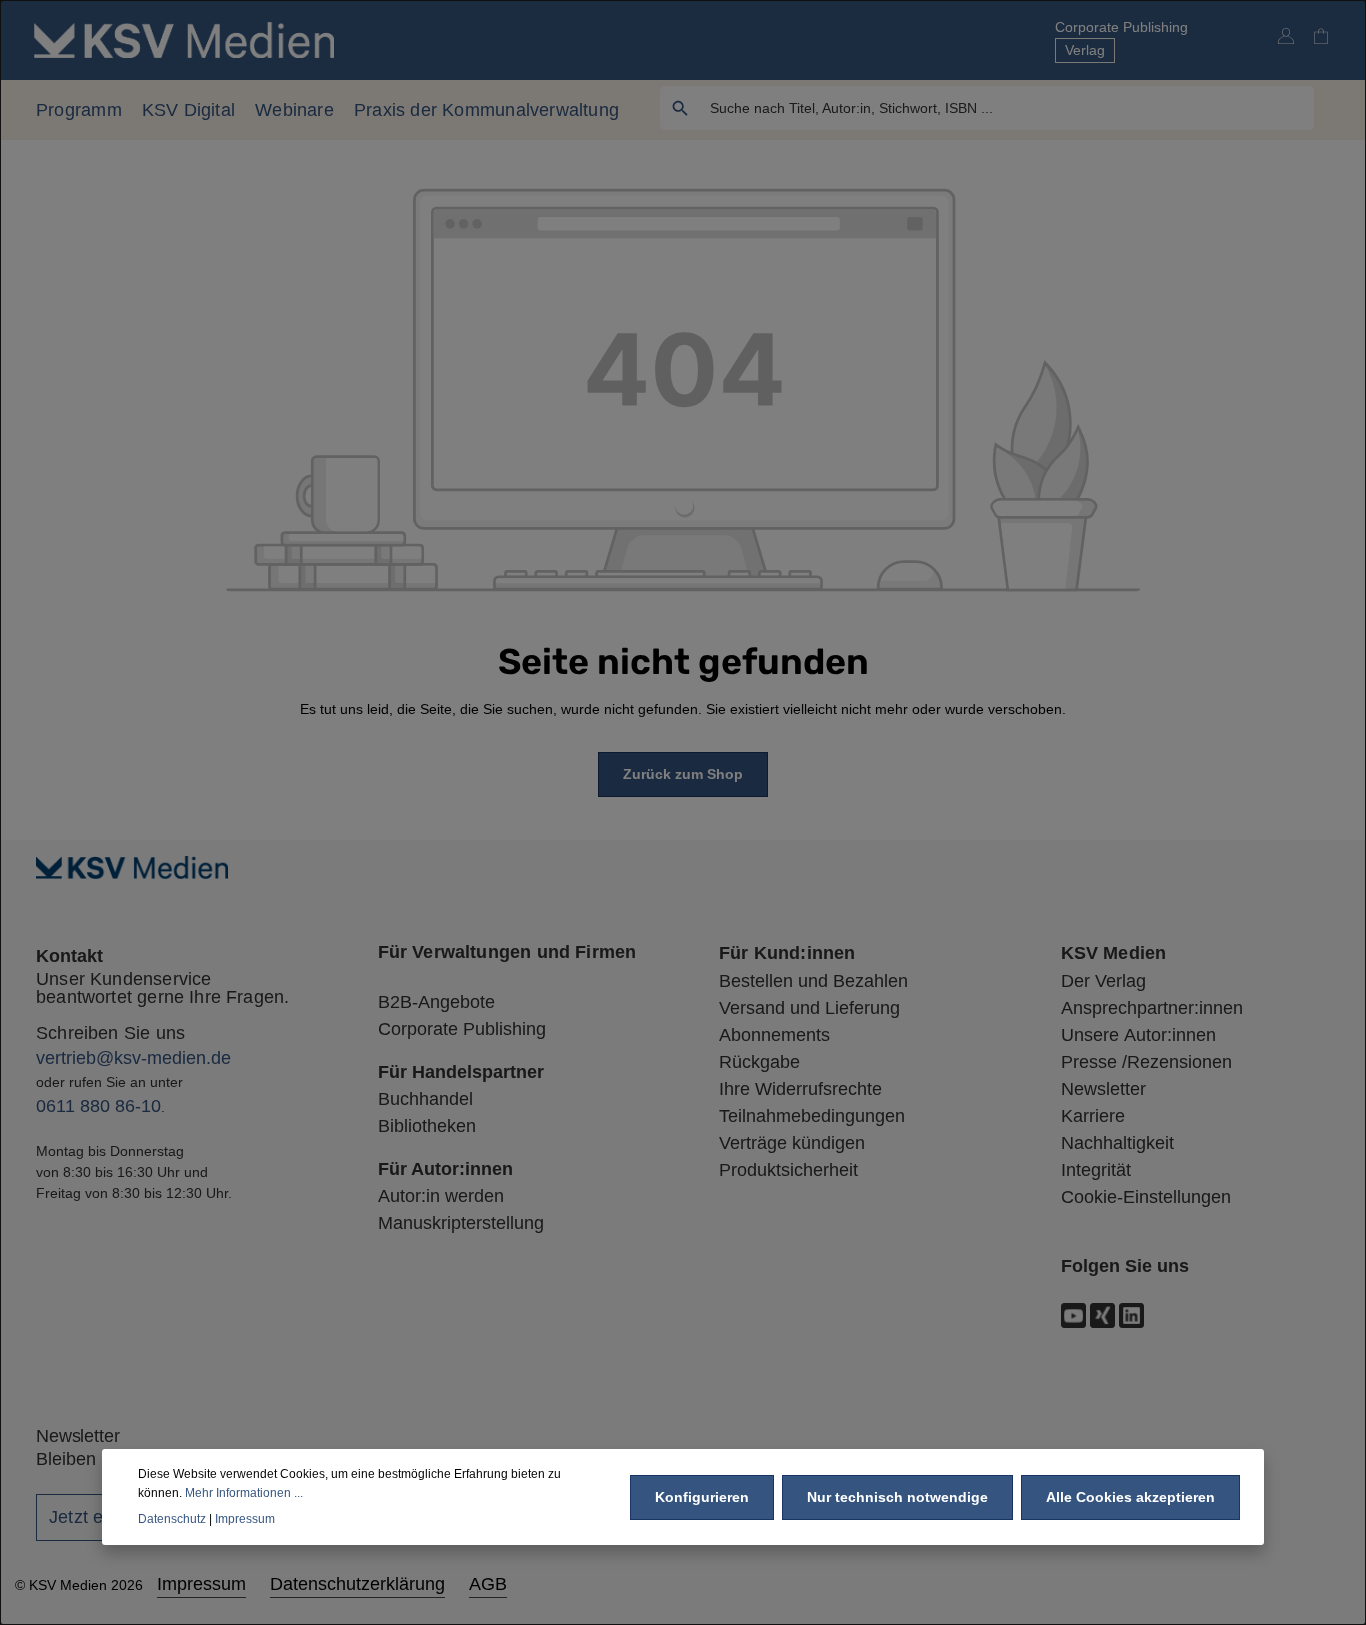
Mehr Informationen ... (244, 1492)
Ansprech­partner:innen (1152, 1008)
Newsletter (1103, 1089)
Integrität (1096, 1170)
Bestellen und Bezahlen (813, 981)
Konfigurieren (702, 1496)
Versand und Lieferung (809, 1008)
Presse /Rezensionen (1146, 1062)
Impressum (201, 1584)
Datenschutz (172, 1518)
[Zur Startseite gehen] (184, 39)
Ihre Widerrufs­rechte (800, 1089)
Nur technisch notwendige (897, 1496)
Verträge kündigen (792, 1143)
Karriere (1093, 1116)
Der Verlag (1103, 981)
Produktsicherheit (788, 1170)
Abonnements (774, 1035)
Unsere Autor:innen (1138, 1035)
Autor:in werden (441, 1196)
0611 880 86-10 (98, 1106)
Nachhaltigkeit (1117, 1143)
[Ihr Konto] (1285, 35)
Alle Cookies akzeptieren (1130, 1496)
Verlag (1085, 50)
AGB (488, 1584)
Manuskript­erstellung (461, 1223)
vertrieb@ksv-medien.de (133, 1058)
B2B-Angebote (436, 1002)
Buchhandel (425, 1099)
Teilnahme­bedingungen (812, 1116)
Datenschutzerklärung (357, 1584)
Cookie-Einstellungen (1146, 1197)
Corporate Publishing (1121, 27)
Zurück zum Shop (683, 774)
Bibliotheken (427, 1126)
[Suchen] (680, 108)
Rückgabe (759, 1062)
